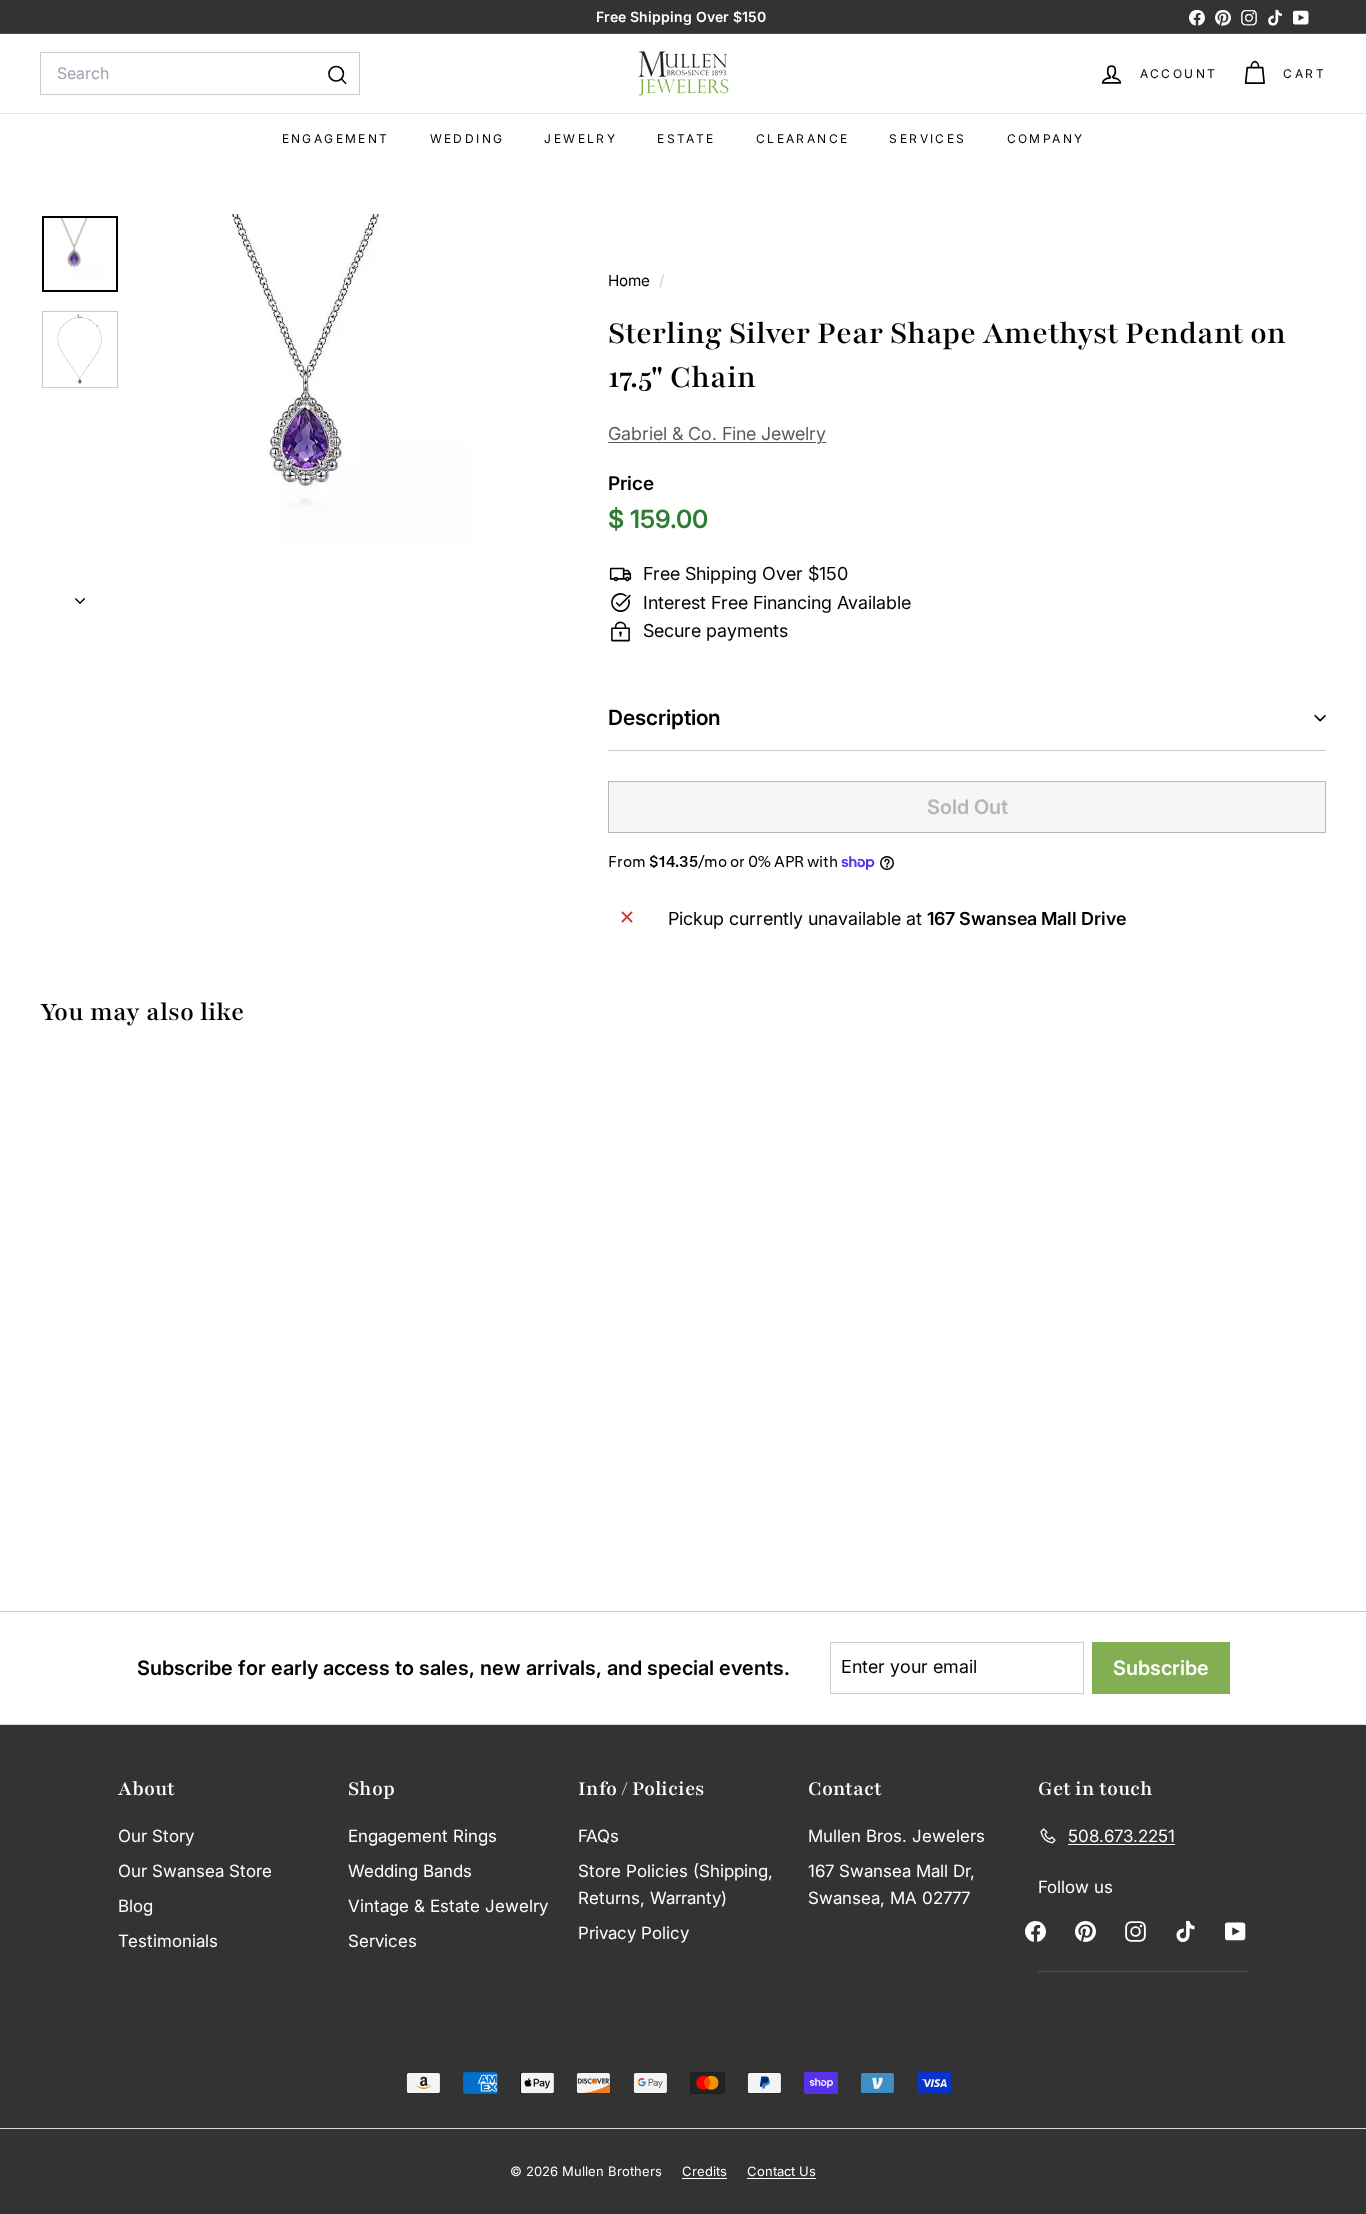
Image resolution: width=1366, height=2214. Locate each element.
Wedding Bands (410, 1871)
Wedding (467, 138)
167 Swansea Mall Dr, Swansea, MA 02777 (891, 1884)
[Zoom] (338, 417)
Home (631, 280)
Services (927, 138)
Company (1046, 138)
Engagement (336, 138)
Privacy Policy (633, 1933)
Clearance (803, 138)
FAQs (598, 1836)
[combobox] (200, 74)
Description (664, 717)
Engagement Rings (422, 1836)
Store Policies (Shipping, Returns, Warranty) (675, 1884)
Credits (704, 2171)
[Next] (80, 595)
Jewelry (580, 138)
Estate (686, 138)
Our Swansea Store (195, 1871)
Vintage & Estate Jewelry (448, 1906)
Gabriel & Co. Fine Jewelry (717, 433)
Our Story (156, 1836)
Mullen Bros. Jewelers (896, 1836)
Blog (135, 1906)
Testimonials (168, 1941)
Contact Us (781, 2171)
